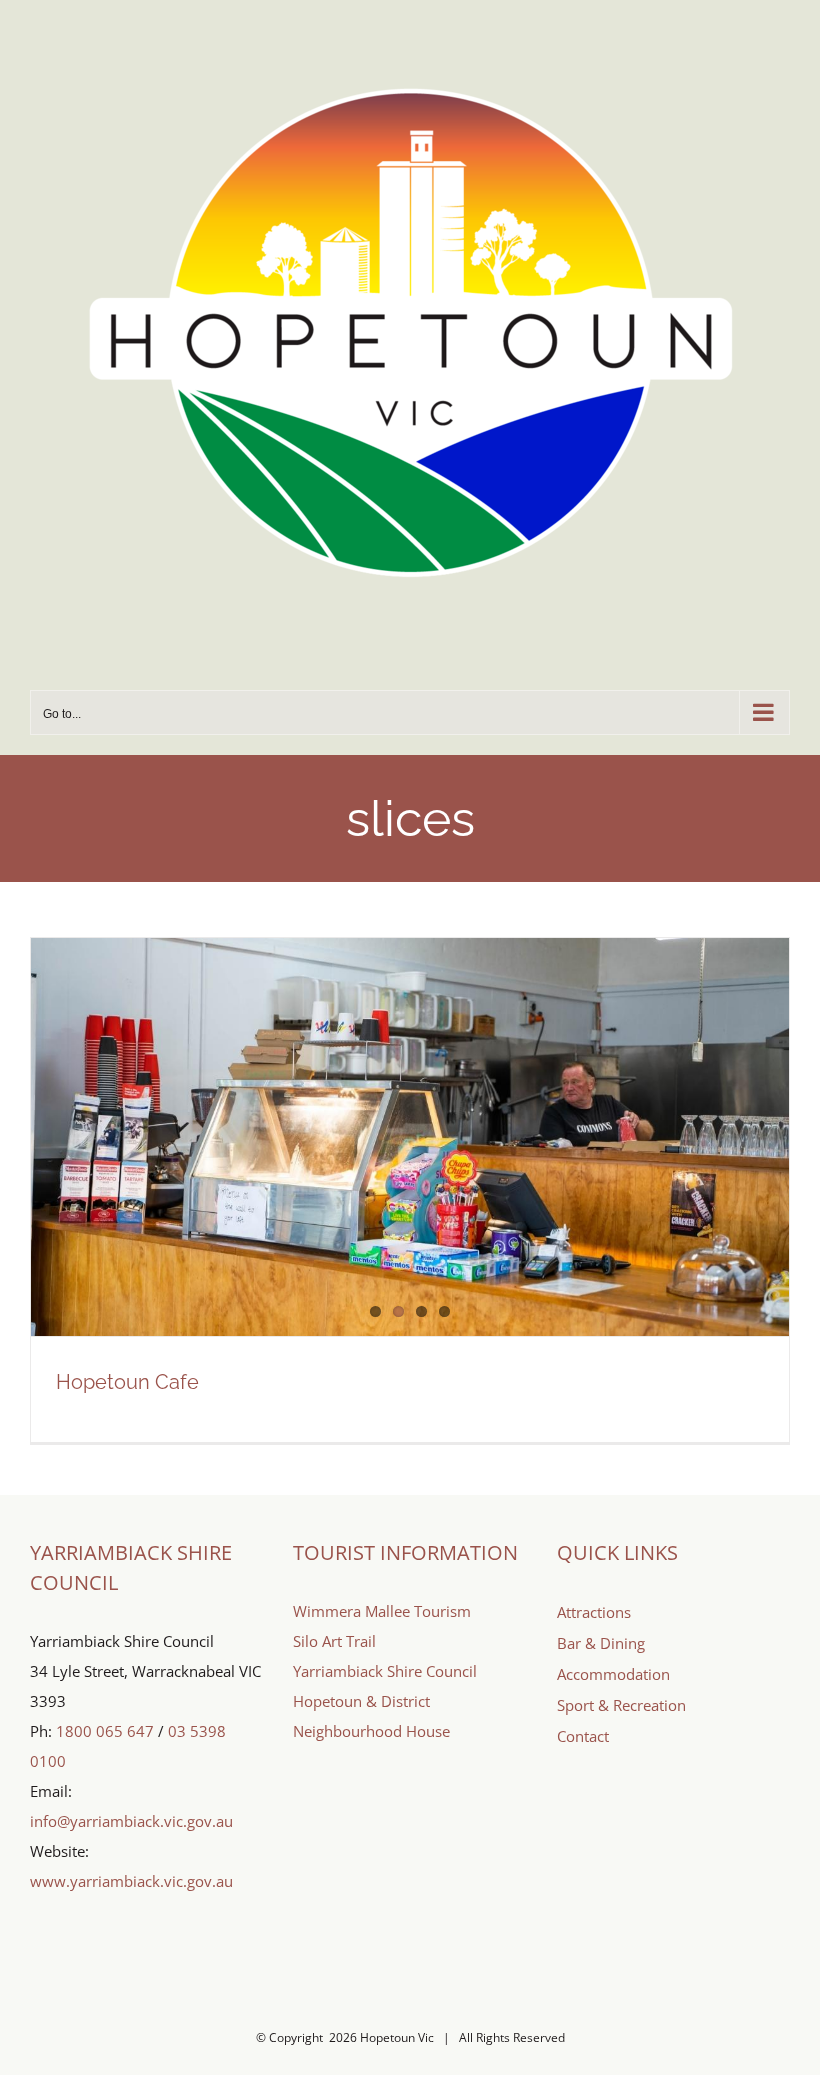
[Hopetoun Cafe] (410, 1137)
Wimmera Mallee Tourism (382, 1611)
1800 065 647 (105, 1731)
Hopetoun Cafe (127, 1382)
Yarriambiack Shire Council (385, 1671)
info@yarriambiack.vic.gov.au (131, 1821)
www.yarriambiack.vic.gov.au (131, 1881)
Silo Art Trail (334, 1641)
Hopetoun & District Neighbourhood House (371, 1716)
